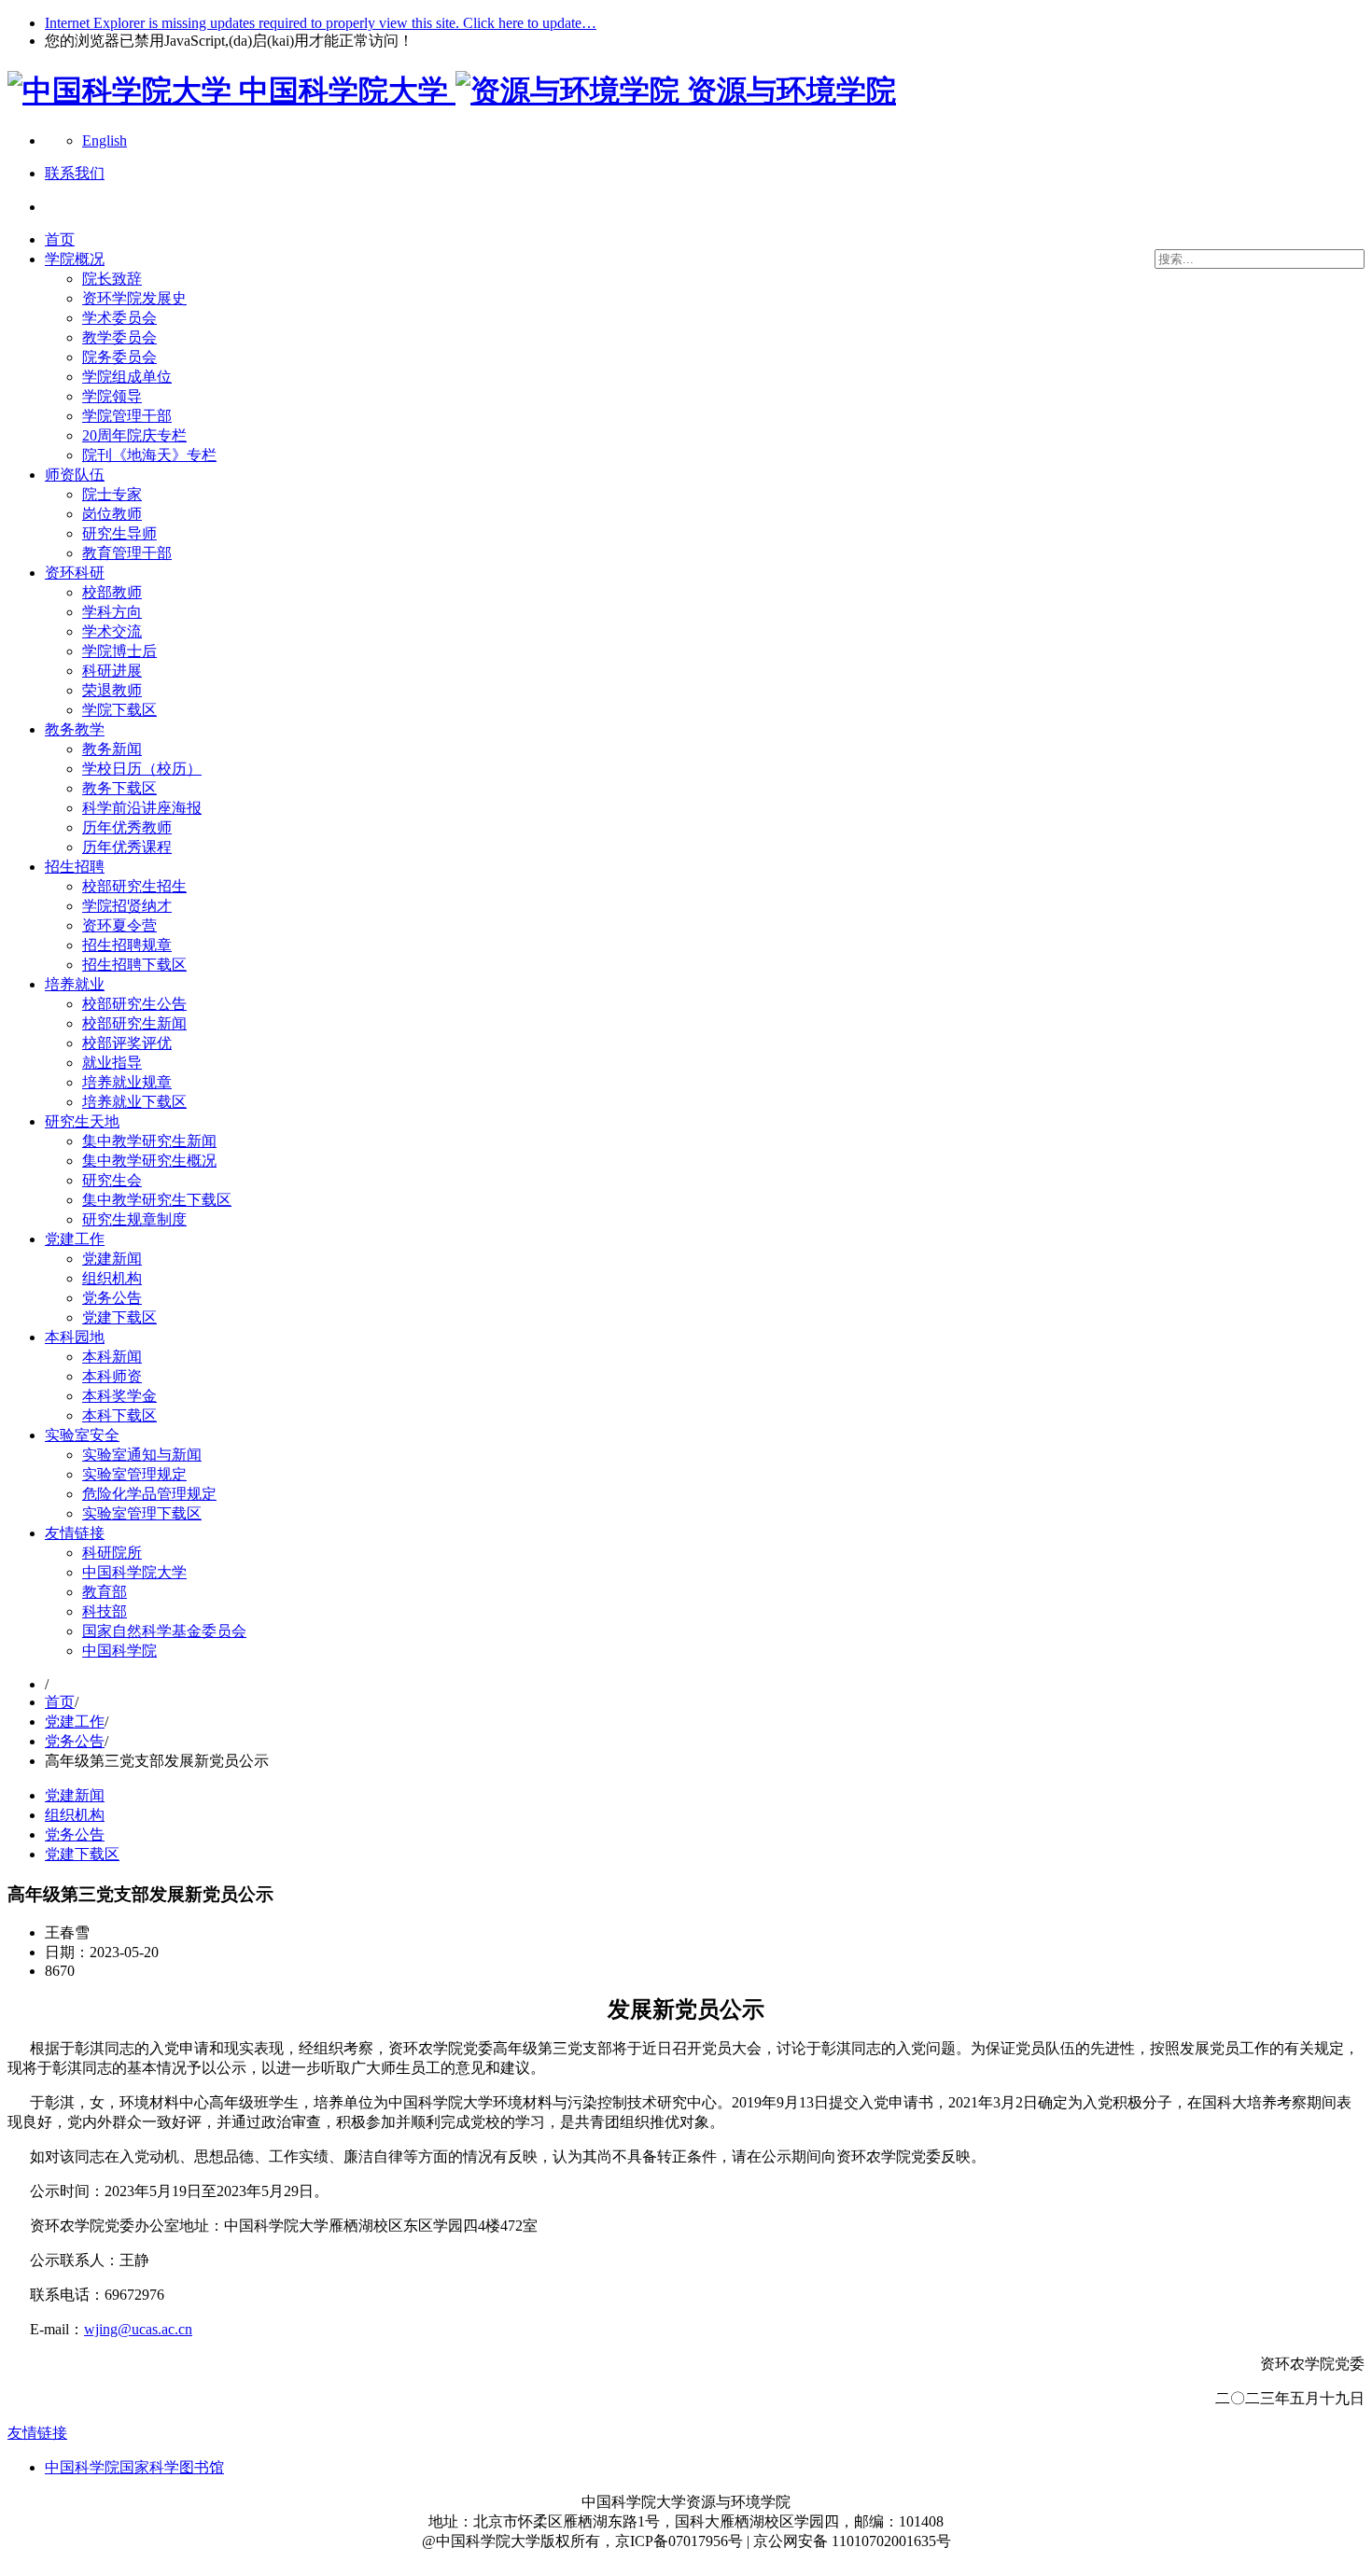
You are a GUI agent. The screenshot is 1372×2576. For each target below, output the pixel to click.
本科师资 (112, 1376)
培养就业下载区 (134, 1102)
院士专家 (112, 494)
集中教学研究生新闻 (149, 1141)
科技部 (105, 1611)
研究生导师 (119, 533)
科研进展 (112, 671)
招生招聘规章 (127, 945)
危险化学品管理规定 (149, 1494)
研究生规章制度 (134, 1219)
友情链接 (75, 1533)
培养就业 (75, 984)
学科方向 (112, 612)
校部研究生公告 (134, 1004)
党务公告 (112, 1298)
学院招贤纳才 (127, 906)
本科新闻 (112, 1357)
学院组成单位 (127, 377)
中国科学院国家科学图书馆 (134, 2467)
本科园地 (75, 1337)
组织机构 (112, 1278)
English (105, 140)
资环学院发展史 (134, 298)
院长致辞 (112, 279)
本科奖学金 (119, 1396)
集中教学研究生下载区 (157, 1200)
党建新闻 (112, 1259)
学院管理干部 (127, 416)
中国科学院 (119, 1651)
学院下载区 (119, 710)
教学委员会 (119, 337)
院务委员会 (119, 357)
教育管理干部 (127, 553)
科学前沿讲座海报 (142, 808)
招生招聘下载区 (134, 965)
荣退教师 (112, 690)
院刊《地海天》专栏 (149, 455)
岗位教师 (112, 514)
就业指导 (112, 1063)
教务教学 (75, 729)
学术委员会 (119, 318)
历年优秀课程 (127, 847)
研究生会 (112, 1180)
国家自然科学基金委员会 (164, 1631)
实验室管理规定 (134, 1474)
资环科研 (75, 573)
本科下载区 (119, 1415)
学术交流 (112, 631)
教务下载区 (119, 788)
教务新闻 (112, 749)
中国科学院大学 (134, 1572)
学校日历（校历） (142, 769)
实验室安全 (82, 1435)
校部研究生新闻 (134, 1023)
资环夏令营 (119, 925)
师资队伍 (75, 475)
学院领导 (112, 396)
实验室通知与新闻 (142, 1455)
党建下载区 (119, 1317)
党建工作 (75, 1239)
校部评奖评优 (127, 1043)
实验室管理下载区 (142, 1513)
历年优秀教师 (127, 827)
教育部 (105, 1592)
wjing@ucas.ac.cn (138, 2329)
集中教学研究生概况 (149, 1161)
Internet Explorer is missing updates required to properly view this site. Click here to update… (321, 23)
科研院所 (112, 1553)
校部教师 (112, 592)
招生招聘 (75, 867)
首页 (60, 239)
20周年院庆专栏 (134, 435)
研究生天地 (82, 1121)
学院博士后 (119, 651)
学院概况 (75, 259)
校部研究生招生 (134, 886)
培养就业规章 (127, 1082)
